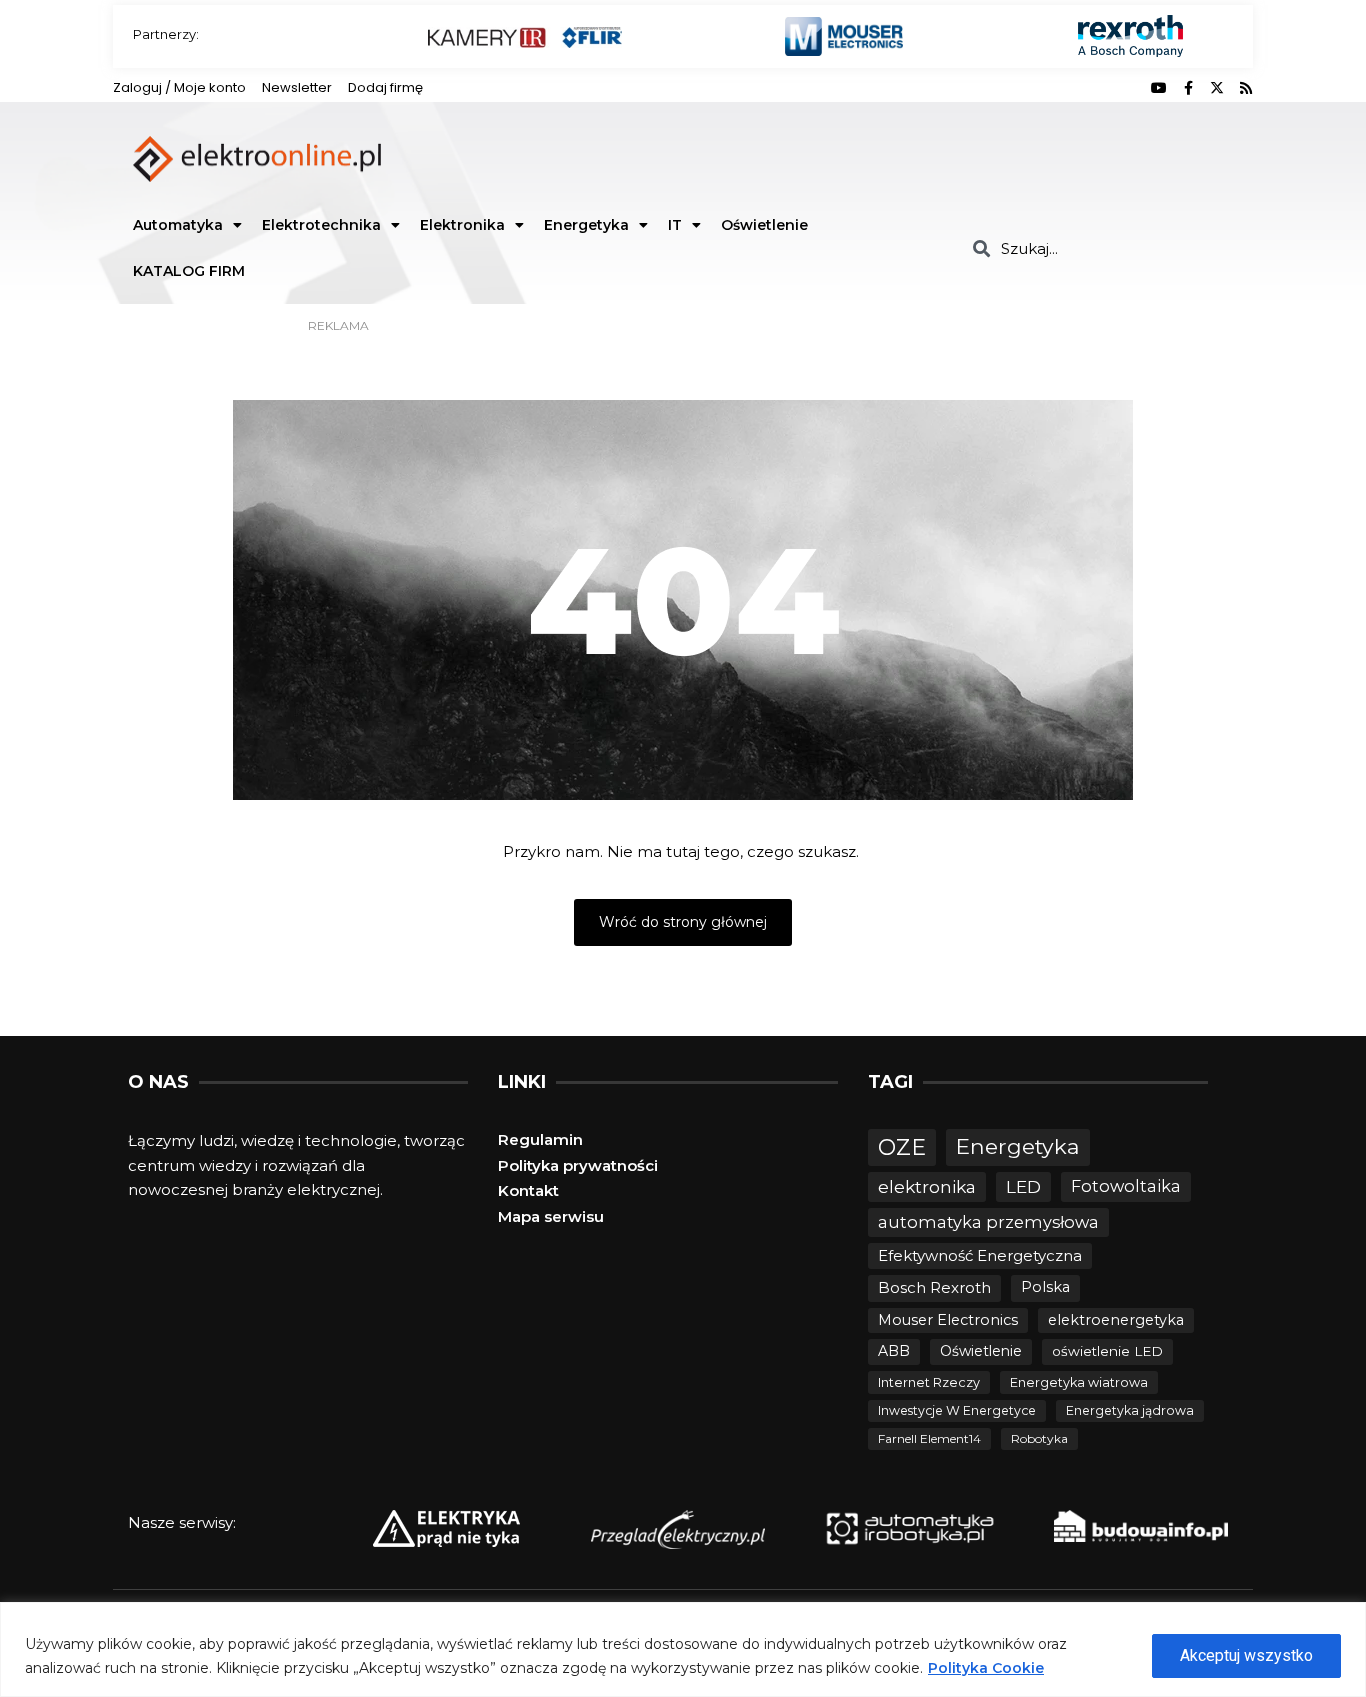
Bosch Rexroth (934, 1287)
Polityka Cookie (986, 1668)
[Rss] (1246, 88)
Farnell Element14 (929, 1438)
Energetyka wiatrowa (1079, 1382)
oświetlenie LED (1107, 1351)
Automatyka (178, 225)
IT (675, 225)
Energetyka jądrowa (1130, 1410)
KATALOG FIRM (189, 271)
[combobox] (1105, 248)
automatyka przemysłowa (988, 1222)
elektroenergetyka (1116, 1320)
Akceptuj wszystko (1246, 1655)
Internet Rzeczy (929, 1382)
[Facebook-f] (1188, 88)
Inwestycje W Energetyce (957, 1410)
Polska (1045, 1287)
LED (1023, 1186)
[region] (683, 1649)
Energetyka (586, 225)
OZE (902, 1147)
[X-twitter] (1217, 88)
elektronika (927, 1186)
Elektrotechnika (321, 225)
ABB (894, 1351)
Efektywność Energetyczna (980, 1255)
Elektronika (462, 225)
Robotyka (1039, 1438)
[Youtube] (1159, 88)
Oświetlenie (764, 225)
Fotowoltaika (1126, 1186)
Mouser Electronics (948, 1320)
